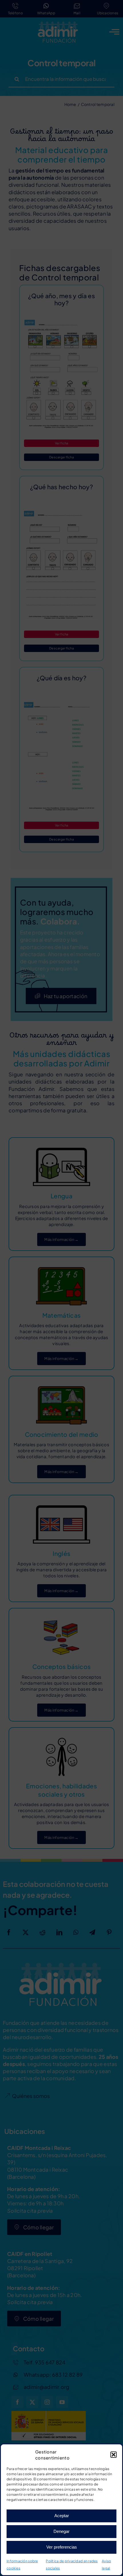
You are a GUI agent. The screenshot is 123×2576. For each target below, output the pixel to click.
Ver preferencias (62, 2547)
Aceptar (62, 2516)
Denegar (61, 2531)
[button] (114, 2455)
